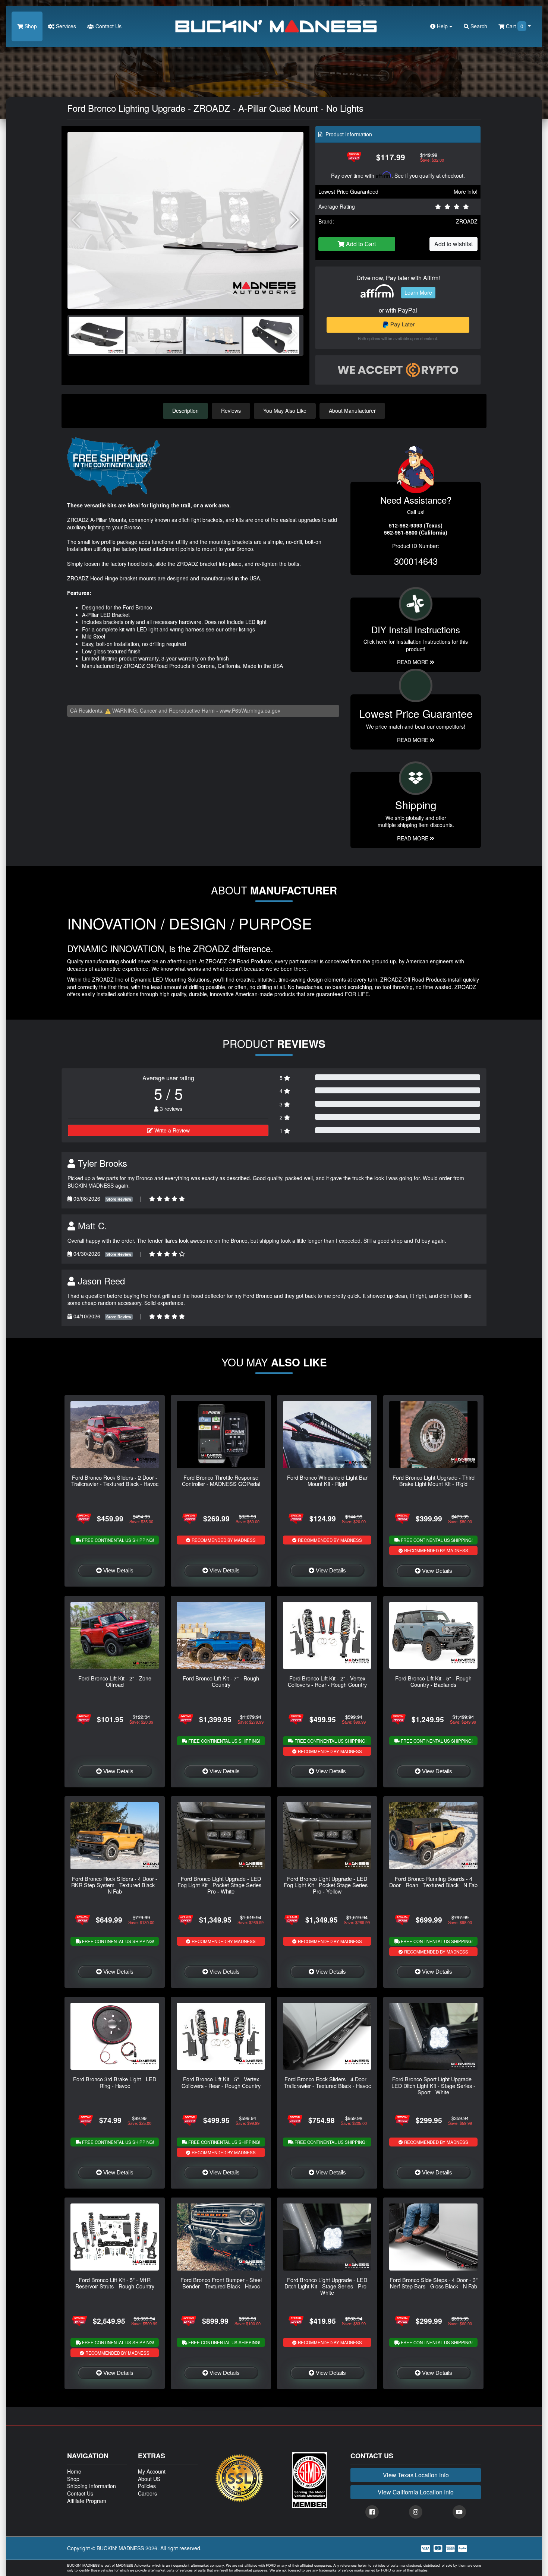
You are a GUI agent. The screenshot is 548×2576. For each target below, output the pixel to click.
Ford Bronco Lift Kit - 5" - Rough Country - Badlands (433, 1681)
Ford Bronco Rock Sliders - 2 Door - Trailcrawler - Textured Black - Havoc (115, 1480)
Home (74, 2471)
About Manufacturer (352, 411)
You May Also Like (285, 411)
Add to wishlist (453, 244)
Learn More (418, 292)
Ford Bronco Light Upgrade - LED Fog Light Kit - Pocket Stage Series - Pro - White (221, 1885)
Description (185, 411)
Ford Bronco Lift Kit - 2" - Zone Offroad (115, 1681)
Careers (147, 2493)
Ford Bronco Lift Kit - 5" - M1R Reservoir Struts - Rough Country (115, 2283)
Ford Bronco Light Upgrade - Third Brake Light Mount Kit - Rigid (434, 1480)
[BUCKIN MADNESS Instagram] (416, 2512)
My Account (152, 2471)
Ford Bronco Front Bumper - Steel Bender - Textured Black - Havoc (221, 2283)
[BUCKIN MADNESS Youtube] (459, 2512)
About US (149, 2479)
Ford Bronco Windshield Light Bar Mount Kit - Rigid (327, 1480)
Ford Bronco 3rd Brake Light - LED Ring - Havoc (115, 2082)
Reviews (231, 411)
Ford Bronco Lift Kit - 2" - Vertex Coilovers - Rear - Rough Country (327, 1681)
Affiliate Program (87, 2501)
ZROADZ (467, 221)
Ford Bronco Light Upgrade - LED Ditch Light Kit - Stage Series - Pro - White (327, 2286)
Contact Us (108, 26)
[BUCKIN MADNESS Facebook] (372, 2512)
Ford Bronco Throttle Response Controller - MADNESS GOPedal (221, 1480)
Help (442, 26)
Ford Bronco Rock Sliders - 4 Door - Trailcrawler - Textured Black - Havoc (327, 2082)
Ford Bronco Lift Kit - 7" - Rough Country (221, 1681)
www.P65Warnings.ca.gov (250, 710)
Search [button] (478, 26)
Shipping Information (92, 2486)
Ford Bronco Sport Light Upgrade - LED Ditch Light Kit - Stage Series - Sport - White (433, 2085)
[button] (295, 220)
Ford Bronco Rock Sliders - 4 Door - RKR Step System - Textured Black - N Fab (115, 1885)
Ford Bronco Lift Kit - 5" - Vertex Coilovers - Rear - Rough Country (221, 2082)
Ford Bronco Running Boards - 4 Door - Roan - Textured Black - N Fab (433, 1882)
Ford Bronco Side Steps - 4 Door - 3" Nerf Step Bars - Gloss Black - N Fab (434, 2283)
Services (65, 26)
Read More (413, 740)
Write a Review (171, 1130)
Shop (30, 26)
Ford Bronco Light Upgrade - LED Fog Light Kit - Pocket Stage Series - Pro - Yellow (327, 1885)
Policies (147, 2486)
